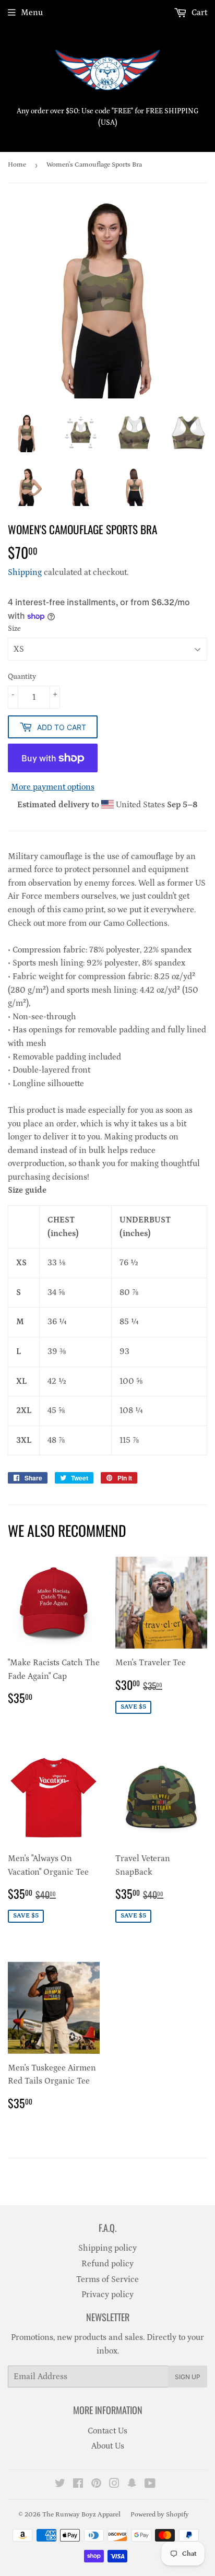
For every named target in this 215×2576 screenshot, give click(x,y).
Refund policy (107, 2264)
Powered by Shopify (160, 2515)
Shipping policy (107, 2248)
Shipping (25, 572)
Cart (198, 13)
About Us (108, 2446)
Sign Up (188, 2377)
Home (17, 165)
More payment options (53, 787)
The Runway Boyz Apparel (81, 2515)
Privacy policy (107, 2295)
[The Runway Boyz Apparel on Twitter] (60, 2485)
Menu (32, 13)
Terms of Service (107, 2279)
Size (14, 629)
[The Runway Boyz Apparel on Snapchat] (132, 2485)
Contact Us (107, 2431)
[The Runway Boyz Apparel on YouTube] (150, 2485)
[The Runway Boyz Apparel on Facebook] (78, 2485)
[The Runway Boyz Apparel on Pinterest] (96, 2485)
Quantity (22, 677)
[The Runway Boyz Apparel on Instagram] (114, 2485)
